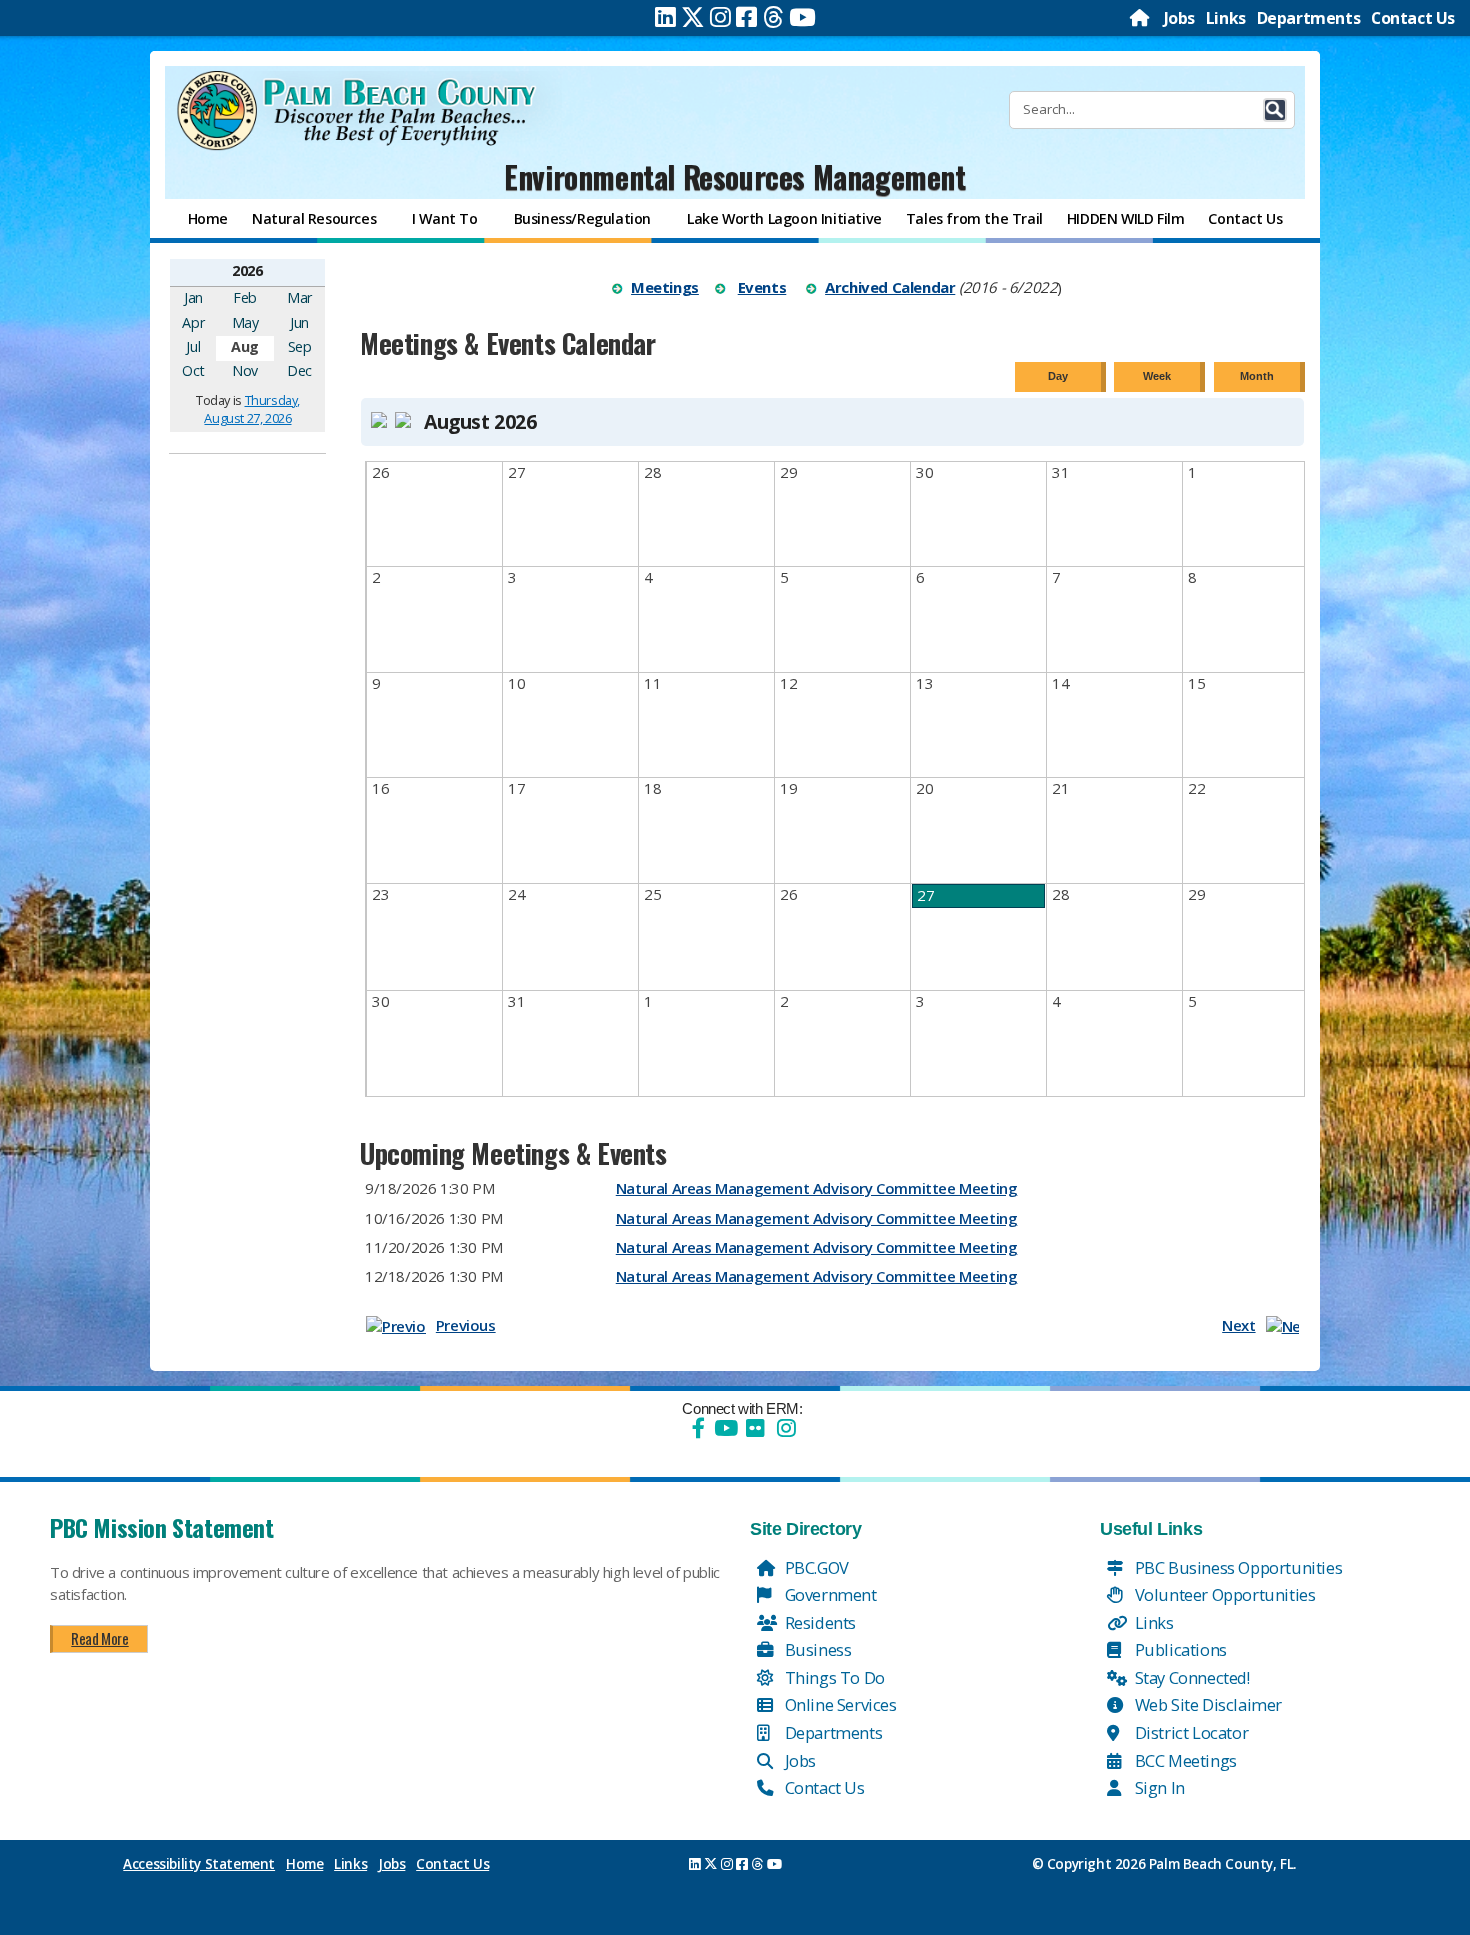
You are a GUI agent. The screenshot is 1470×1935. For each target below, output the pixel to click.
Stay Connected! (1190, 1677)
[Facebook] (746, 17)
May (245, 322)
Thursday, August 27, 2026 (251, 409)
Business (816, 1649)
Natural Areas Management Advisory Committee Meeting (817, 1188)
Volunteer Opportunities (1223, 1594)
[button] (1275, 110)
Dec (299, 370)
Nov (245, 370)
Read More (99, 1638)
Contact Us (1413, 18)
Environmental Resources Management (734, 176)
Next (1238, 1325)
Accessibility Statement (199, 1864)
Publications (1179, 1649)
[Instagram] (720, 17)
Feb (245, 297)
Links (1226, 18)
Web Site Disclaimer (1206, 1704)
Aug (245, 346)
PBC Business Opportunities (1236, 1567)
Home (304, 1864)
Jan (193, 297)
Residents (818, 1622)
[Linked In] (665, 17)
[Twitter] (693, 17)
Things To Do (833, 1677)
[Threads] (773, 17)
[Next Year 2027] (307, 270)
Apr (193, 322)
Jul (193, 346)
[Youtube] (802, 17)
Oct (193, 370)
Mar (299, 297)
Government (829, 1594)
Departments (1309, 18)
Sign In (1158, 1787)
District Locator (1189, 1732)
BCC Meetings (1184, 1760)
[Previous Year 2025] (188, 270)
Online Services (839, 1704)
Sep (300, 346)
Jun (299, 322)
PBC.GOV (815, 1567)
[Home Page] (1141, 18)
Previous (466, 1325)
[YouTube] (724, 1427)
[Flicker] (755, 1427)
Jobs (1179, 18)
